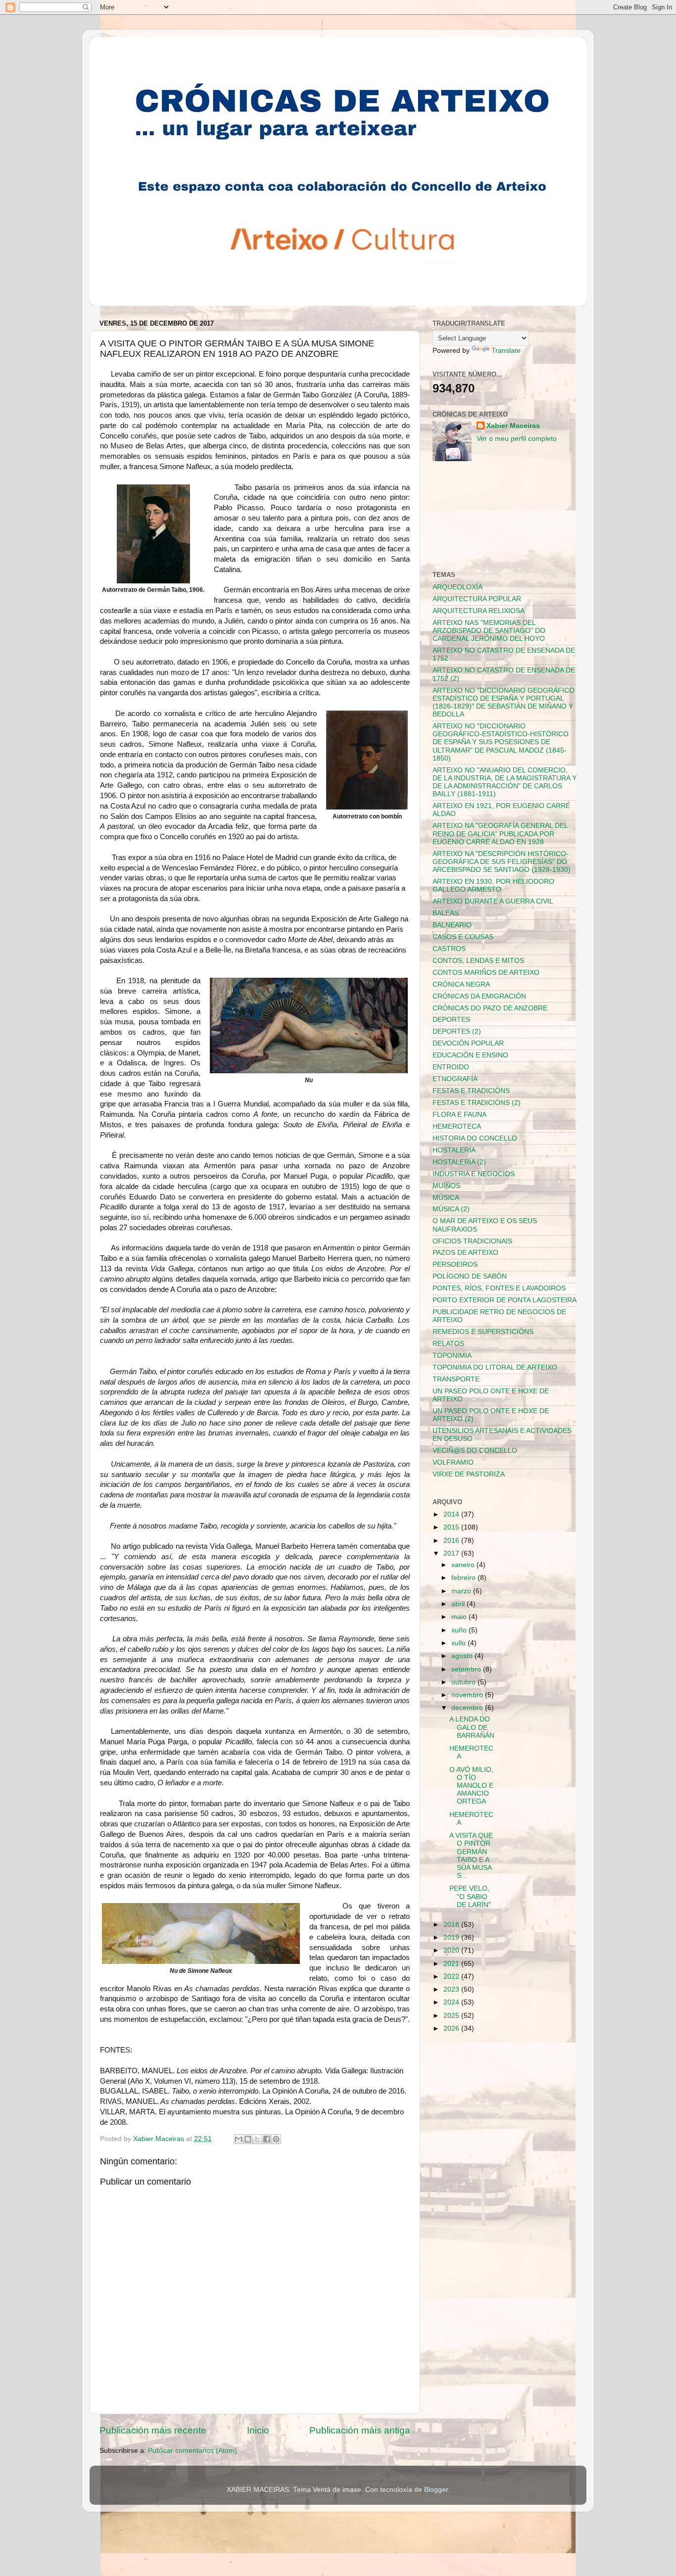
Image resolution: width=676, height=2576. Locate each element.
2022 (452, 1977)
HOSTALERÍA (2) (459, 1162)
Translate (506, 351)
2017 (452, 1553)
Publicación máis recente (153, 2430)
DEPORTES (451, 1020)
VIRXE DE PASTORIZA (469, 1474)
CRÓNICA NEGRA (461, 984)
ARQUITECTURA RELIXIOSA (479, 611)
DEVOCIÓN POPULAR (468, 1043)
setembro (467, 1669)
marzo (462, 1591)
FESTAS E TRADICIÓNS (471, 1091)
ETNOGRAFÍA (455, 1079)
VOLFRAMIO (453, 1462)
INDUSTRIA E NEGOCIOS (474, 1174)
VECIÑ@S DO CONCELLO (475, 1451)
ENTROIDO (451, 1067)
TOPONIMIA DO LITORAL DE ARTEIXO (495, 1367)
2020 (452, 1950)
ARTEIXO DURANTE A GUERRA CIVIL (493, 901)
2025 (452, 2016)
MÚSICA (446, 1198)
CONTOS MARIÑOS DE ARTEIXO (486, 973)
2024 (452, 2002)
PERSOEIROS (455, 1264)
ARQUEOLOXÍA (458, 587)
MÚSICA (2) (451, 1209)
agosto (463, 1656)
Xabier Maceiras (513, 426)
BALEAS (446, 913)
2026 (452, 2028)
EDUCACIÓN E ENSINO (470, 1055)
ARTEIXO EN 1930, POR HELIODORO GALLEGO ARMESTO (493, 885)
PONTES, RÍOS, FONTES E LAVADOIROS (499, 1288)
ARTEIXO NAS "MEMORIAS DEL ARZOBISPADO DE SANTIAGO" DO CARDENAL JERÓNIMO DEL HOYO (489, 631)
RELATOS (448, 1344)
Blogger (436, 2490)
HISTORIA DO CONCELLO (475, 1138)
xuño (460, 1630)
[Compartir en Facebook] (267, 2139)
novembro (468, 1695)
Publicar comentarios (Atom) (193, 2451)
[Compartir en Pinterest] (276, 2139)
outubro (464, 1682)
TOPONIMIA (452, 1356)
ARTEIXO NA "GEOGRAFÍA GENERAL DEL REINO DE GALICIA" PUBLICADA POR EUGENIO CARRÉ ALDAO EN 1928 (500, 834)
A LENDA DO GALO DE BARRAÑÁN (472, 1727)
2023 (452, 1989)
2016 (452, 1541)
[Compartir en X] (257, 2139)
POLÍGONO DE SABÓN (470, 1276)
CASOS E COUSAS (463, 937)
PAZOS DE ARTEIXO (465, 1253)
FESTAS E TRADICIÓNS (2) (477, 1103)
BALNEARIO (452, 925)
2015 (452, 1527)
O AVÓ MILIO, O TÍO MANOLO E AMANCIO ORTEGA (471, 1786)
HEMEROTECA (457, 1126)
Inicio (258, 2430)
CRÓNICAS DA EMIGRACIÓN (479, 996)
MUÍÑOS (446, 1186)
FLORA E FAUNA (459, 1115)
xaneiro (464, 1565)
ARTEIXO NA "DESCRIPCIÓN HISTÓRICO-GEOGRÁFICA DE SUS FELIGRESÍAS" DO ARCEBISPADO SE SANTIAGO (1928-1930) (502, 862)
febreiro (464, 1578)
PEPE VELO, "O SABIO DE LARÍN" (470, 1896)
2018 (452, 1925)
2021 (452, 1964)
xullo (459, 1643)
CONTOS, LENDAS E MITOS (478, 961)
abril (459, 1604)
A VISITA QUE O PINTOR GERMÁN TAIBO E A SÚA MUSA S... (471, 1856)
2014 (452, 1514)
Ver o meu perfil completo (517, 439)
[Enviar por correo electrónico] (239, 2139)
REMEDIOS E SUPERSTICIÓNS (483, 1332)
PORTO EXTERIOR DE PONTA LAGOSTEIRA (505, 1300)
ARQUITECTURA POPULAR (477, 599)
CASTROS (449, 949)
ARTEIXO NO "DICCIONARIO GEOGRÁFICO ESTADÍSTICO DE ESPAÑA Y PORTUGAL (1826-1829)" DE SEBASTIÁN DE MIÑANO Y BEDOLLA (504, 703)
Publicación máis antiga (360, 2430)
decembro (468, 1708)
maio (460, 1617)
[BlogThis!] (248, 2139)
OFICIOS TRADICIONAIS (472, 1241)
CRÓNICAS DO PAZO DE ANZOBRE (490, 1008)
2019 (452, 1937)
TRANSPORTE (456, 1379)
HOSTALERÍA (454, 1150)
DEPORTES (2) (457, 1031)
